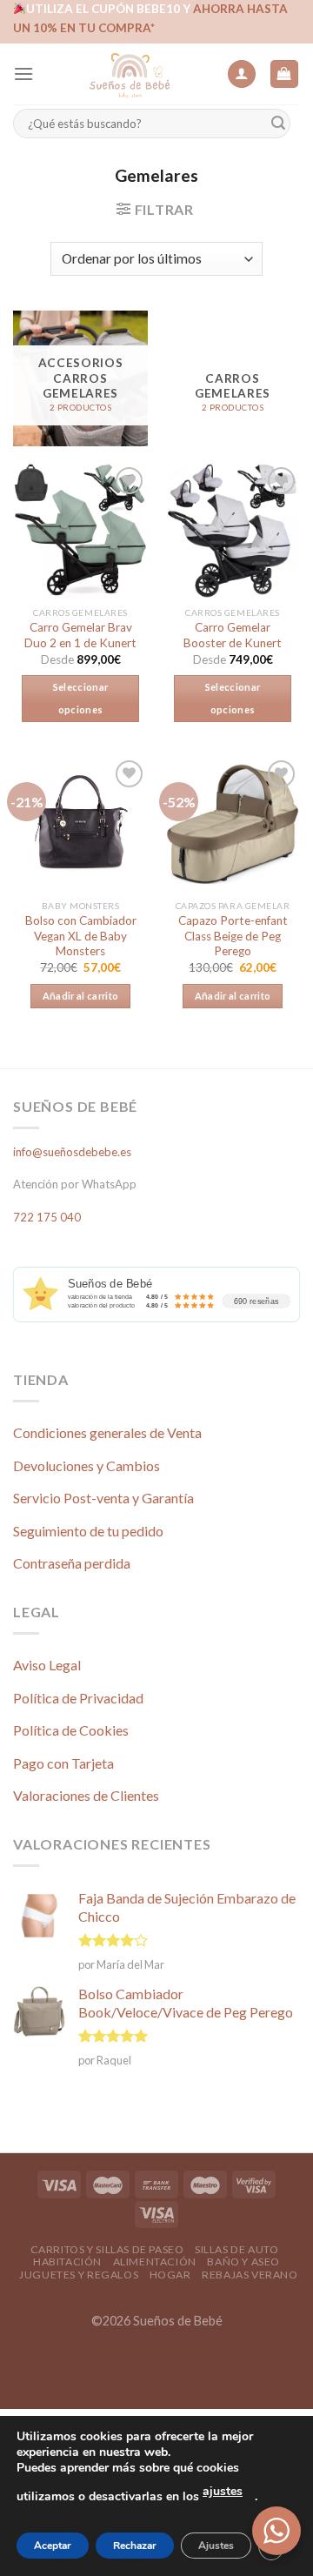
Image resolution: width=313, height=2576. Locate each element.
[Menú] (23, 74)
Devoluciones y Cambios (87, 1465)
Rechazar (135, 2546)
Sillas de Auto (237, 2249)
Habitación (67, 2262)
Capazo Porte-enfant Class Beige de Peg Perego (233, 936)
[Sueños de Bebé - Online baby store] (130, 74)
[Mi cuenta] (242, 74)
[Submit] (278, 124)
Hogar (170, 2275)
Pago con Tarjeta (63, 1763)
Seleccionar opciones (81, 698)
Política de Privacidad (78, 1698)
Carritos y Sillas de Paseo (107, 2249)
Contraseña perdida (72, 1563)
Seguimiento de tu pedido (88, 1531)
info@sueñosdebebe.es (72, 1152)
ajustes (223, 2491)
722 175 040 (47, 1217)
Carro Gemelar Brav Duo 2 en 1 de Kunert (80, 635)
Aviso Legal (47, 1665)
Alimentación (155, 2262)
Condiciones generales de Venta (107, 1432)
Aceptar (53, 2546)
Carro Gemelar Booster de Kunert (233, 635)
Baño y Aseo (243, 2262)
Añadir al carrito (81, 996)
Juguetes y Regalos (79, 2275)
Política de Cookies (71, 1730)
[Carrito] (285, 74)
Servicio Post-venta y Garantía (103, 1498)
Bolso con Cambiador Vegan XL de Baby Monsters (81, 936)
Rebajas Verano (250, 2275)
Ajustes (216, 2546)
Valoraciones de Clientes (86, 1795)
